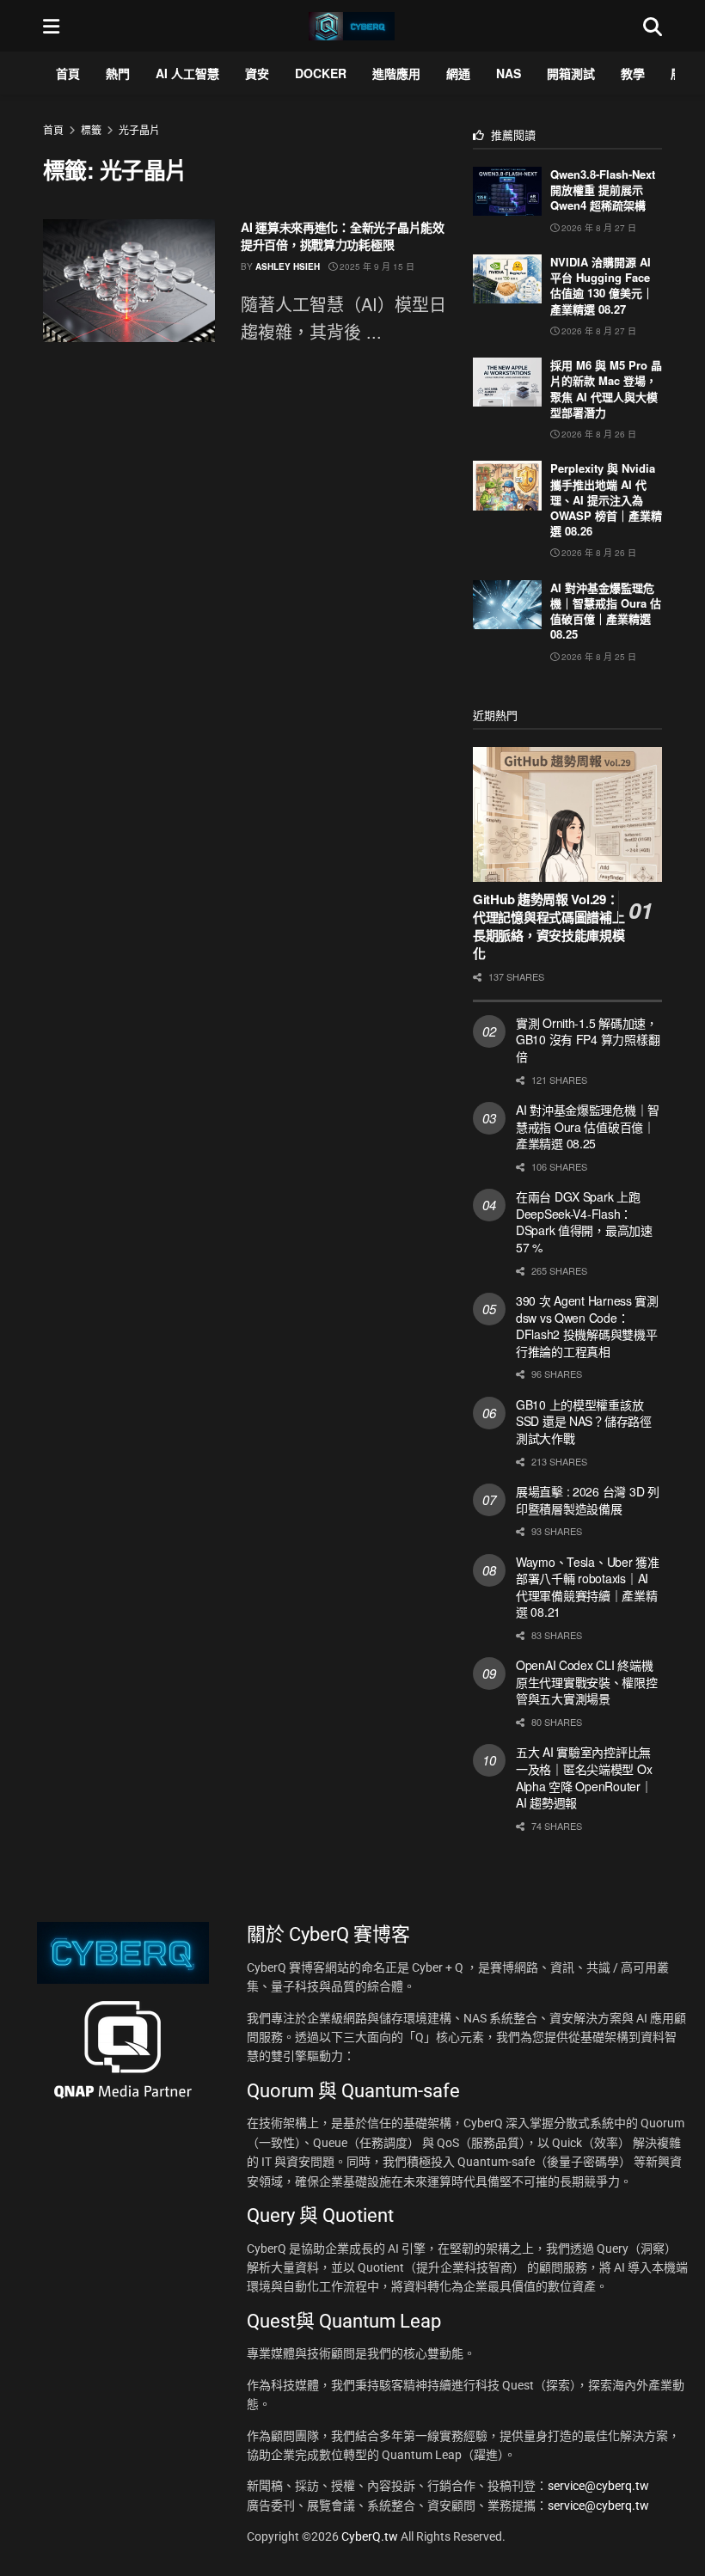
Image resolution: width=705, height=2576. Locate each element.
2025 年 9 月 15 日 (376, 266)
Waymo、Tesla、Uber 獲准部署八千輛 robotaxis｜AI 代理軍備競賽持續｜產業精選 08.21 (588, 1587)
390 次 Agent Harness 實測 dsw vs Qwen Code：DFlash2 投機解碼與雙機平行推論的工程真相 (587, 1326)
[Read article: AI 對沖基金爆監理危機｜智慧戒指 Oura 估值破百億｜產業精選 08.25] (507, 605)
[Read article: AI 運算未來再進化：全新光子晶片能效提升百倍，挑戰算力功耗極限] (129, 281)
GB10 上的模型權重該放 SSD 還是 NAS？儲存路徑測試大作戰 (584, 1421)
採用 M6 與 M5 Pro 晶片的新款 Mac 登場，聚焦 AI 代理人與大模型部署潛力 (606, 389)
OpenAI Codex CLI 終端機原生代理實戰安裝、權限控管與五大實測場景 (587, 1682)
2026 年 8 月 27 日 (598, 228)
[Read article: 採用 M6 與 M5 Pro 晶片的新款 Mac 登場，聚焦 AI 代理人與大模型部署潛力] (507, 382)
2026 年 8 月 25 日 (598, 657)
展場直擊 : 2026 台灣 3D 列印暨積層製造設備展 (588, 1500)
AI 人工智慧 (187, 73)
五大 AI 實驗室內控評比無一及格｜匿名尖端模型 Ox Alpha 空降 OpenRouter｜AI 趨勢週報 (584, 1777)
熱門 (118, 73)
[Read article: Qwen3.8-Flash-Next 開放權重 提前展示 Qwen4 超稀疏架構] (507, 191)
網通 (458, 73)
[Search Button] (653, 26)
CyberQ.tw (371, 2536)
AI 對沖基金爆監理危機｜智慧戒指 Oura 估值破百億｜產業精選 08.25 (606, 611)
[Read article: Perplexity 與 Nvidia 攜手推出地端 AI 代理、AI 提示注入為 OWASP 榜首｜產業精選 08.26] (507, 485)
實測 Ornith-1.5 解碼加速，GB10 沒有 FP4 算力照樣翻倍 (588, 1040)
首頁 (68, 73)
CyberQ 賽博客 (349, 1934)
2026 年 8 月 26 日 (598, 434)
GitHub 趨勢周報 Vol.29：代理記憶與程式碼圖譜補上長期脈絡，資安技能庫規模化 (549, 926)
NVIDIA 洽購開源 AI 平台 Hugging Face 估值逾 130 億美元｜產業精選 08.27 (602, 285)
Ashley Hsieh (288, 266)
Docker (321, 73)
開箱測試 (571, 73)
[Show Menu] (51, 26)
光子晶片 (139, 129)
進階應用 (396, 73)
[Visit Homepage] (352, 26)
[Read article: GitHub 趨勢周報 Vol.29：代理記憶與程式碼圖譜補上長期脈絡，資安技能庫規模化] (567, 814)
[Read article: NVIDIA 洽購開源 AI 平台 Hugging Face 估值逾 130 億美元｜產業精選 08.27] (507, 279)
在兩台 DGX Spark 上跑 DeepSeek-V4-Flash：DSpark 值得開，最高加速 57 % (584, 1222)
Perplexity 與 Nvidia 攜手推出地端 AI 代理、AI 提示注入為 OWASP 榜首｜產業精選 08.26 (606, 499)
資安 (257, 73)
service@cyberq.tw (598, 2486)
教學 (633, 73)
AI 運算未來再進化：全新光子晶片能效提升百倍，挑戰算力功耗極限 (343, 236)
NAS (509, 73)
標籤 (91, 129)
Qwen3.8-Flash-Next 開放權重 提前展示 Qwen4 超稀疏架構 (603, 190)
